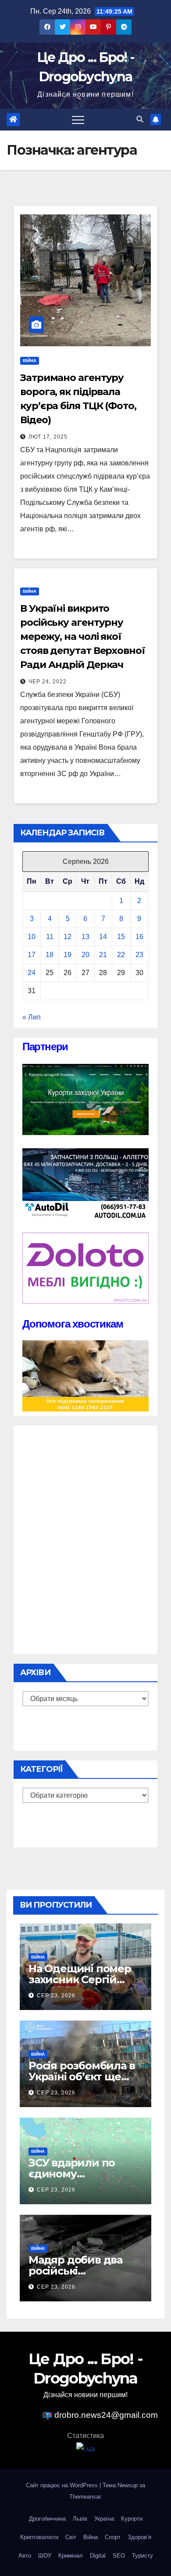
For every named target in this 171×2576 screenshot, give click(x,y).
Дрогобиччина (47, 2519)
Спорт (113, 2537)
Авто (25, 2556)
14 (103, 937)
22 (121, 955)
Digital (98, 2556)
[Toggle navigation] (78, 120)
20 (85, 955)
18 (50, 955)
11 (50, 937)
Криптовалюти (39, 2537)
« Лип (32, 1017)
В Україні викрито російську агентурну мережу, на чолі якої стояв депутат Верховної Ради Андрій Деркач (83, 637)
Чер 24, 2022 (48, 682)
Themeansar (85, 2497)
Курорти (132, 2519)
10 (32, 937)
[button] (140, 119)
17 (32, 955)
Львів (80, 2519)
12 (68, 937)
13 (85, 937)
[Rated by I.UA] (85, 2449)
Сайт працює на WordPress (63, 2485)
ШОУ (45, 2556)
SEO (119, 2556)
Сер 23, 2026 (56, 1995)
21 (103, 955)
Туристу (142, 2556)
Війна (30, 361)
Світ (71, 2537)
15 (121, 937)
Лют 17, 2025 (48, 437)
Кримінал (71, 2556)
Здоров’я (139, 2537)
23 (139, 955)
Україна (104, 2519)
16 (139, 937)
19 (68, 955)
